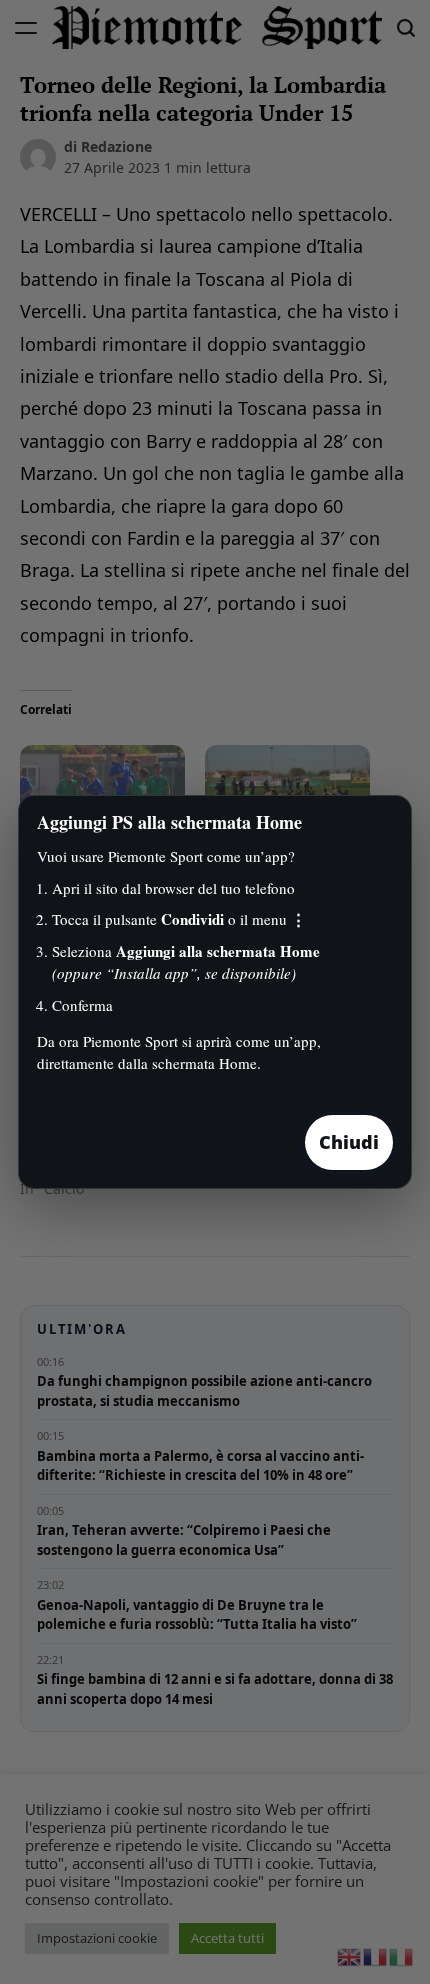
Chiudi (349, 1142)
